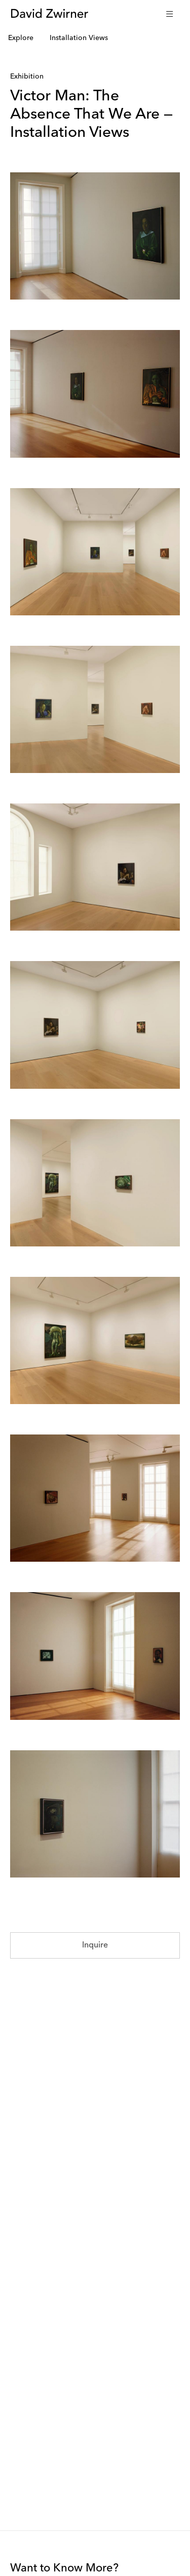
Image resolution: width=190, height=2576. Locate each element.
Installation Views (79, 38)
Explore (21, 38)
